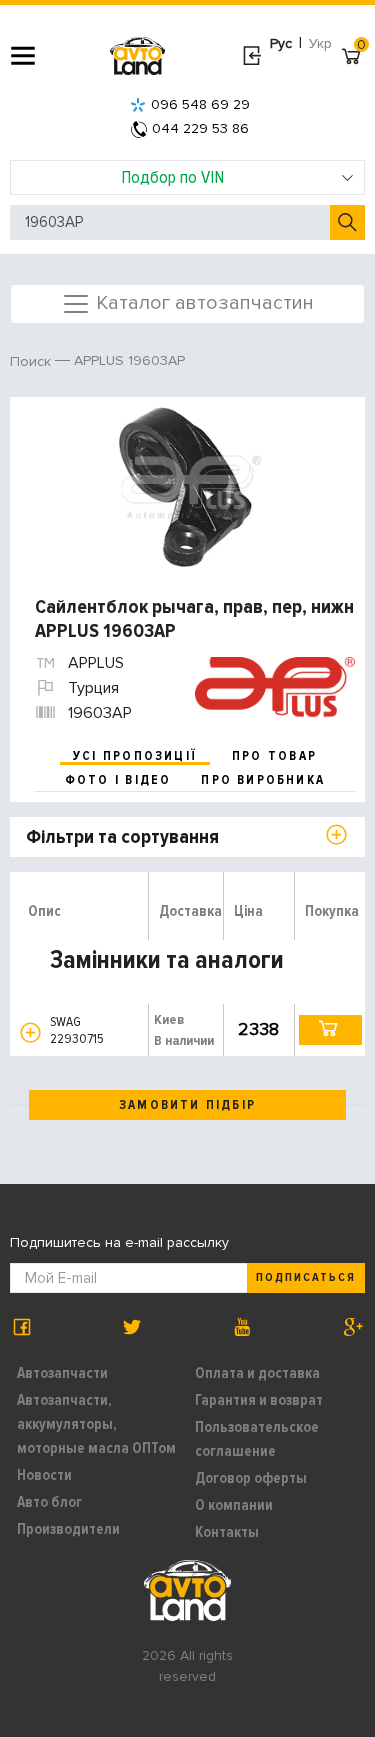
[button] (30, 1032)
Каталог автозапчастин (202, 302)
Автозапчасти (62, 1373)
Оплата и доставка (257, 1373)
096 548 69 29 (200, 104)
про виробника (263, 780)
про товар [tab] (274, 756)
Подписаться (306, 1277)
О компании (234, 1505)
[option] (190, 487)
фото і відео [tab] (118, 780)
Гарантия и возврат (259, 1400)
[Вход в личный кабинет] (251, 56)
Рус (281, 43)
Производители (68, 1529)
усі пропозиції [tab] (135, 756)
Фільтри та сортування (122, 837)
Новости (44, 1475)
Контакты (227, 1532)
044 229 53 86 (200, 128)
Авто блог (49, 1502)
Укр (320, 43)
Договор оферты (251, 1478)
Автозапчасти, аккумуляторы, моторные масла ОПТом (96, 1424)
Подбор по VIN (172, 177)
